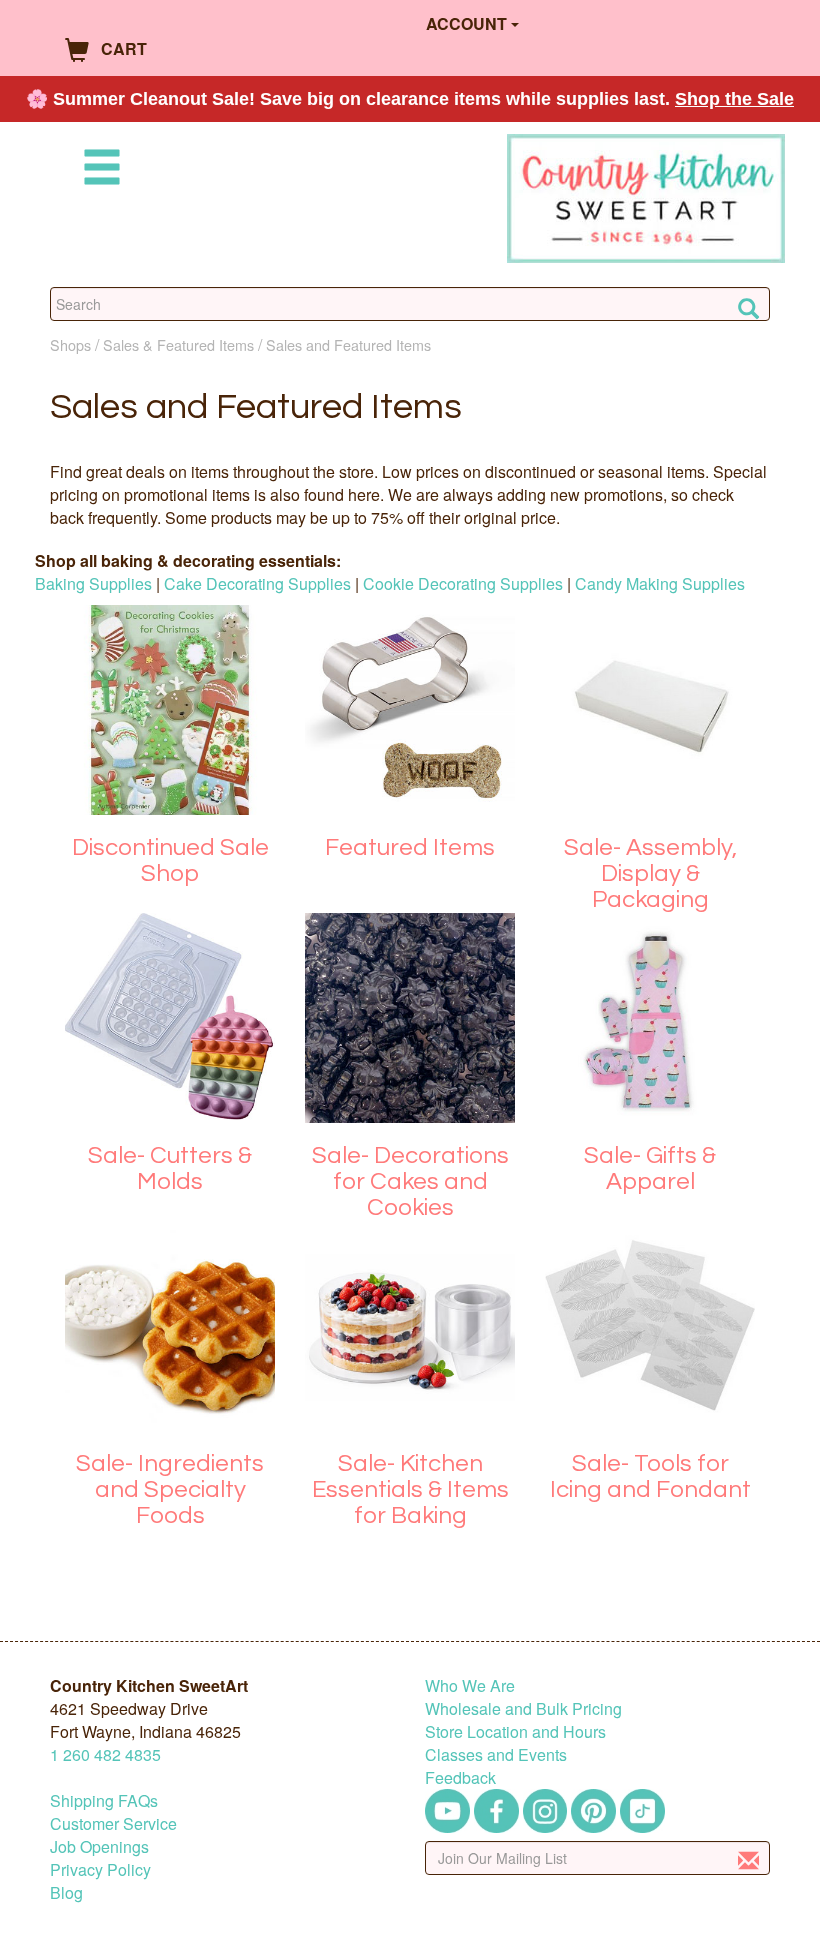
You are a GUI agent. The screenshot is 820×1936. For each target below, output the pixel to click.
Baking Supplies (93, 583)
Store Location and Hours (515, 1731)
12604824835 (105, 1754)
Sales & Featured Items (178, 344)
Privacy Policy (100, 1869)
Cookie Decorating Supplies (463, 583)
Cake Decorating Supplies (257, 583)
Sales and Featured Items (348, 344)
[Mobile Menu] (98, 170)
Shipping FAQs (104, 1800)
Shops (70, 344)
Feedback (460, 1777)
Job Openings (99, 1846)
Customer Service (113, 1823)
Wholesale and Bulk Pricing (523, 1708)
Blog (66, 1892)
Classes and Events (496, 1754)
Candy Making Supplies (660, 583)
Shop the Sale (734, 99)
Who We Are (470, 1685)
